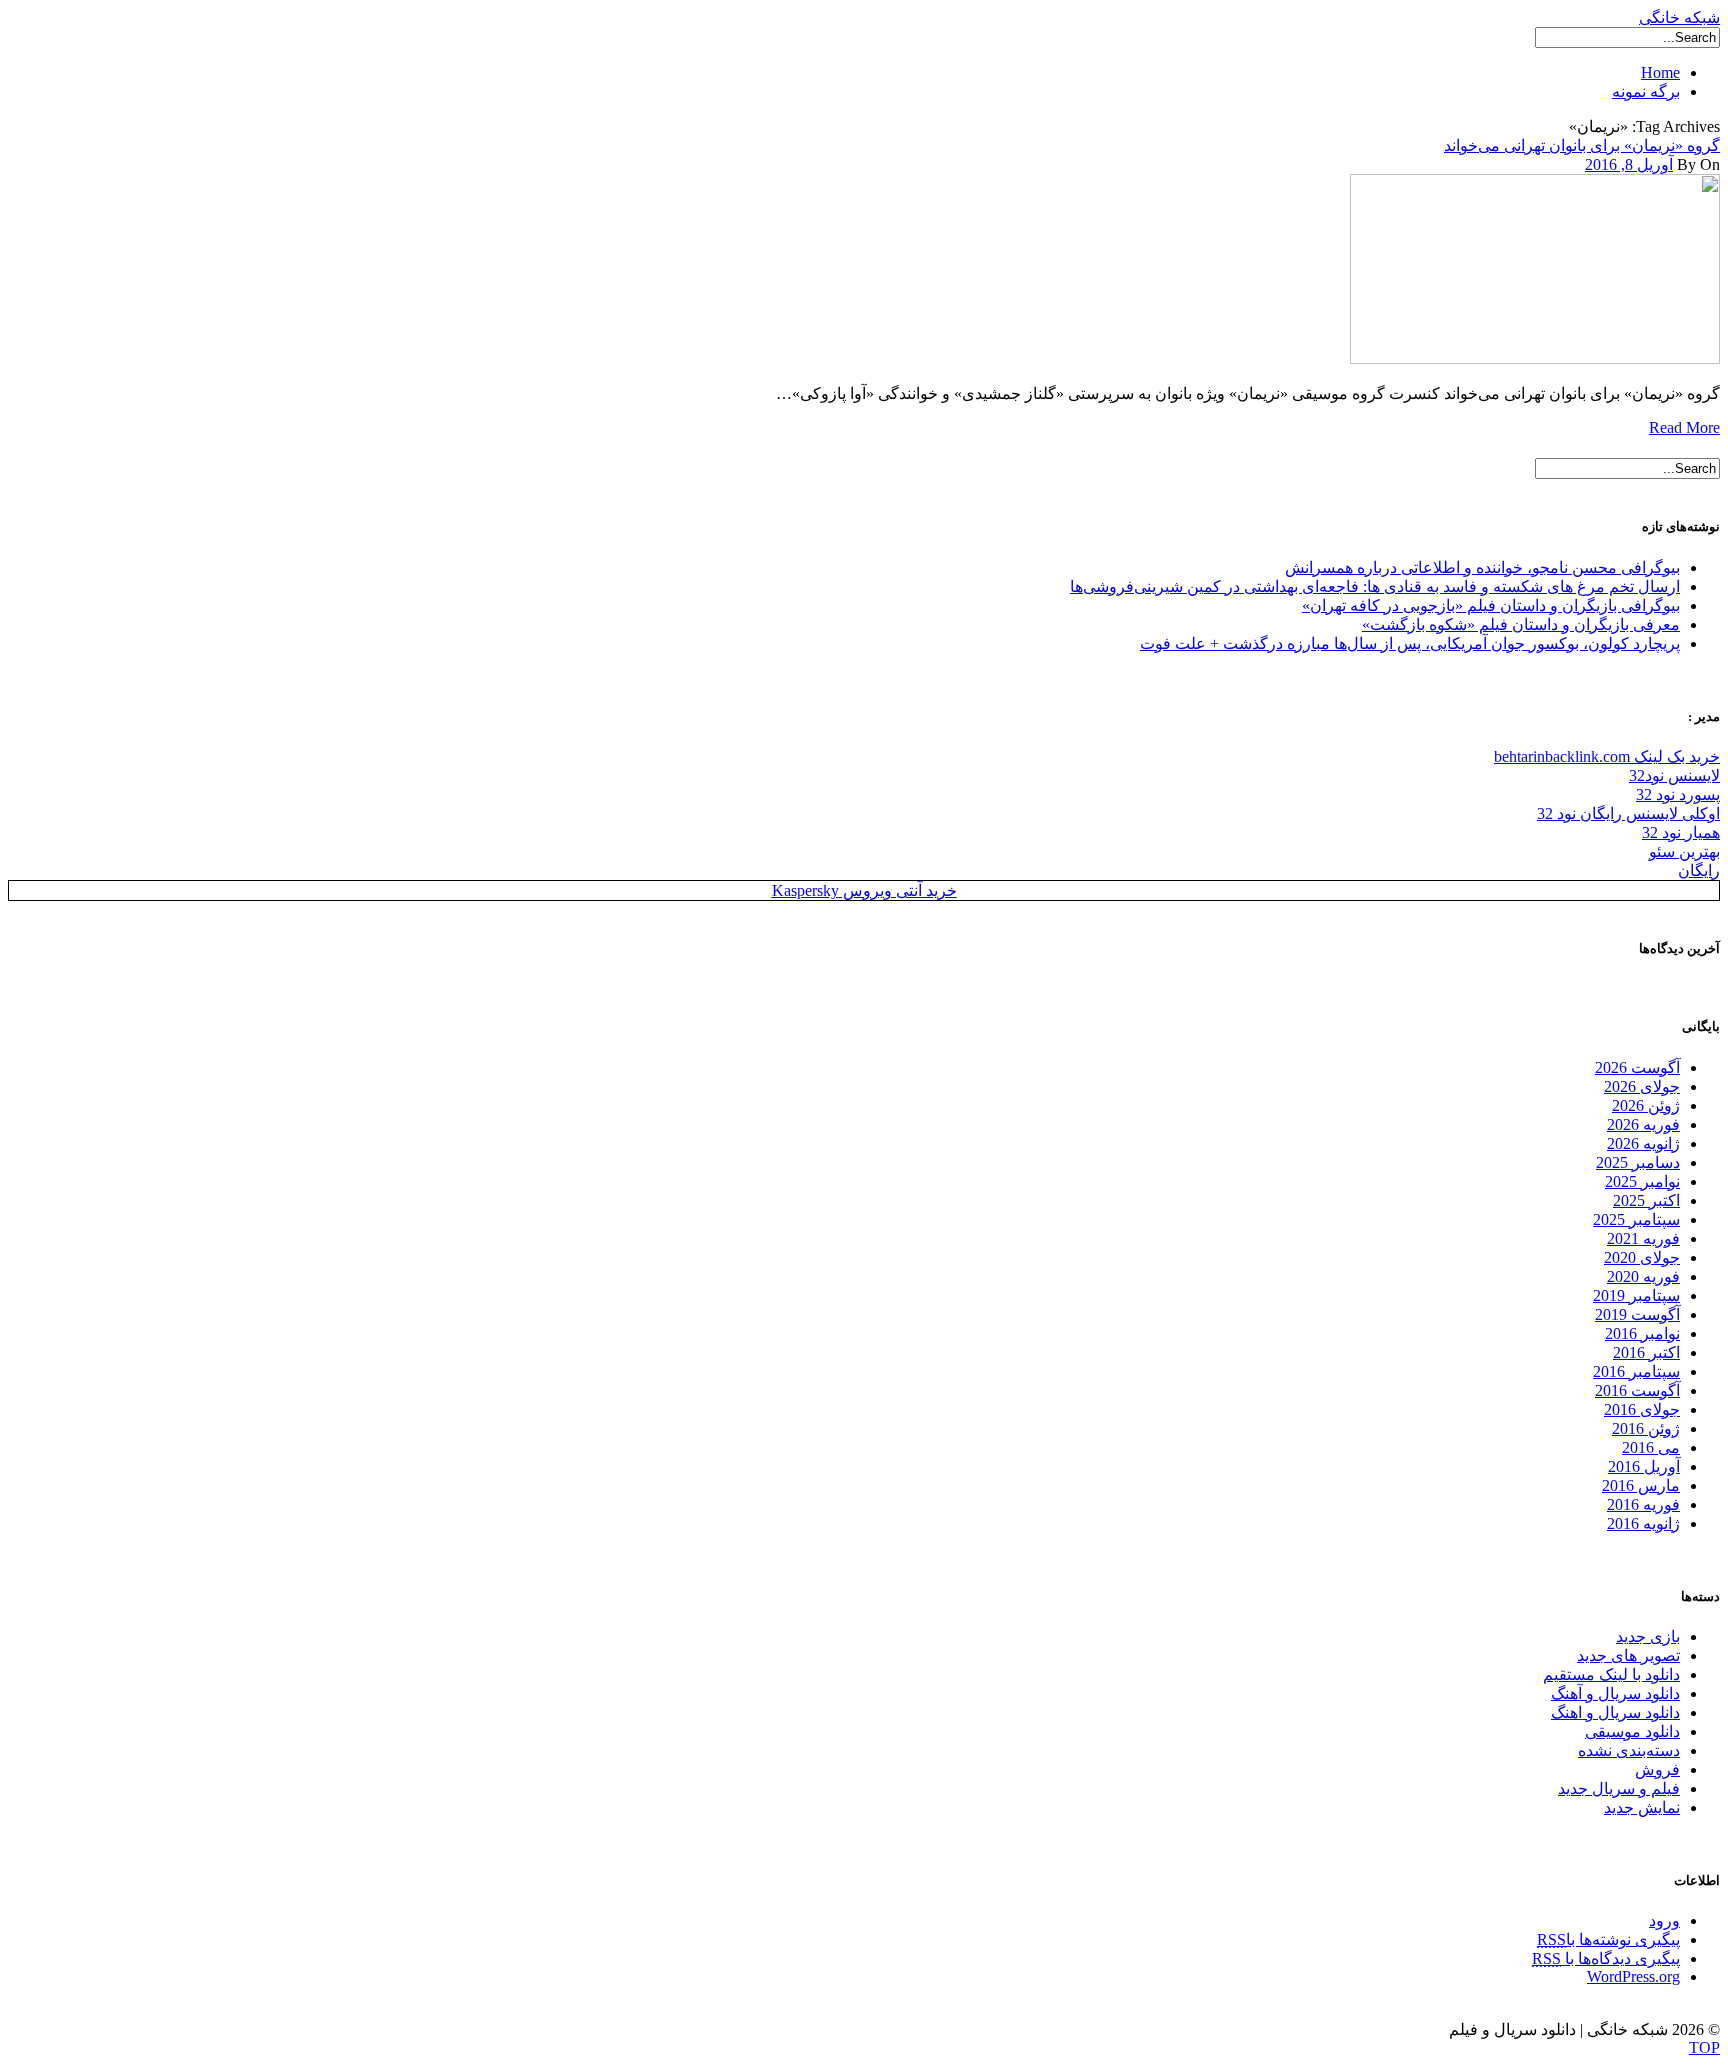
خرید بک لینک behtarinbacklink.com (1607, 756)
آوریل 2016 (1644, 1466)
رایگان (1699, 870)
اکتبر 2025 (1646, 1200)
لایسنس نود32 (1674, 775)
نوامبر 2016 (1642, 1333)
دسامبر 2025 (1638, 1162)
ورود (1664, 1920)
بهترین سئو (1684, 851)
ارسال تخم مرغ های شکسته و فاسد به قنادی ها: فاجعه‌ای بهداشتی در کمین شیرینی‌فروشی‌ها (1375, 586)
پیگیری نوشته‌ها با (1608, 1939)
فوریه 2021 (1643, 1238)
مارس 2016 (1641, 1485)
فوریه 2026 (1643, 1124)
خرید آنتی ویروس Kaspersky (864, 890)
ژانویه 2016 (1643, 1523)
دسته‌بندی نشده (1629, 1750)
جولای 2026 (1642, 1086)
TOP (1704, 2047)
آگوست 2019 (1637, 1314)
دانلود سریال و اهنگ (1615, 1712)
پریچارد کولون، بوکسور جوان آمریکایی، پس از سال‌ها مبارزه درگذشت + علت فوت (1410, 643)
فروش (1657, 1769)
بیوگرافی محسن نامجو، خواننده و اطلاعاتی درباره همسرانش (1482, 567)
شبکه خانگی (1679, 17)
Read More (1684, 427)
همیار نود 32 (1681, 832)
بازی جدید (1648, 1636)
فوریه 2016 (1643, 1504)
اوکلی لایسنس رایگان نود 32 (1628, 813)
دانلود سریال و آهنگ (1615, 1693)
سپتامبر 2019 (1636, 1295)
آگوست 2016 (1637, 1390)
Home (1660, 72)
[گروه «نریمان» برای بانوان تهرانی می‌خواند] (1535, 358)
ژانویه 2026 (1643, 1143)
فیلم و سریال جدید (1619, 1788)
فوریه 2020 (1643, 1276)
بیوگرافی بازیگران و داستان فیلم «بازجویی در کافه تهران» (1491, 605)
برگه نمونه (1646, 91)
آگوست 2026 (1637, 1067)
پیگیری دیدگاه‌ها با (1606, 1958)
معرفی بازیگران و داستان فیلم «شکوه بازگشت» (1521, 624)
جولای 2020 (1642, 1257)
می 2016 (1651, 1447)
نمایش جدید (1642, 1807)
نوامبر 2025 (1642, 1181)
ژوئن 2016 (1646, 1428)
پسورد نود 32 (1678, 794)
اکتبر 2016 (1646, 1352)
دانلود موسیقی (1632, 1731)
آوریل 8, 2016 (1629, 164)
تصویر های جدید (1628, 1655)
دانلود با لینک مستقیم (1611, 1674)
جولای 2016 (1642, 1409)
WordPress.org (1633, 1976)
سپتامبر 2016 (1636, 1371)
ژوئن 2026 (1646, 1105)
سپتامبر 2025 (1636, 1219)
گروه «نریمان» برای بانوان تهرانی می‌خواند (1582, 145)
